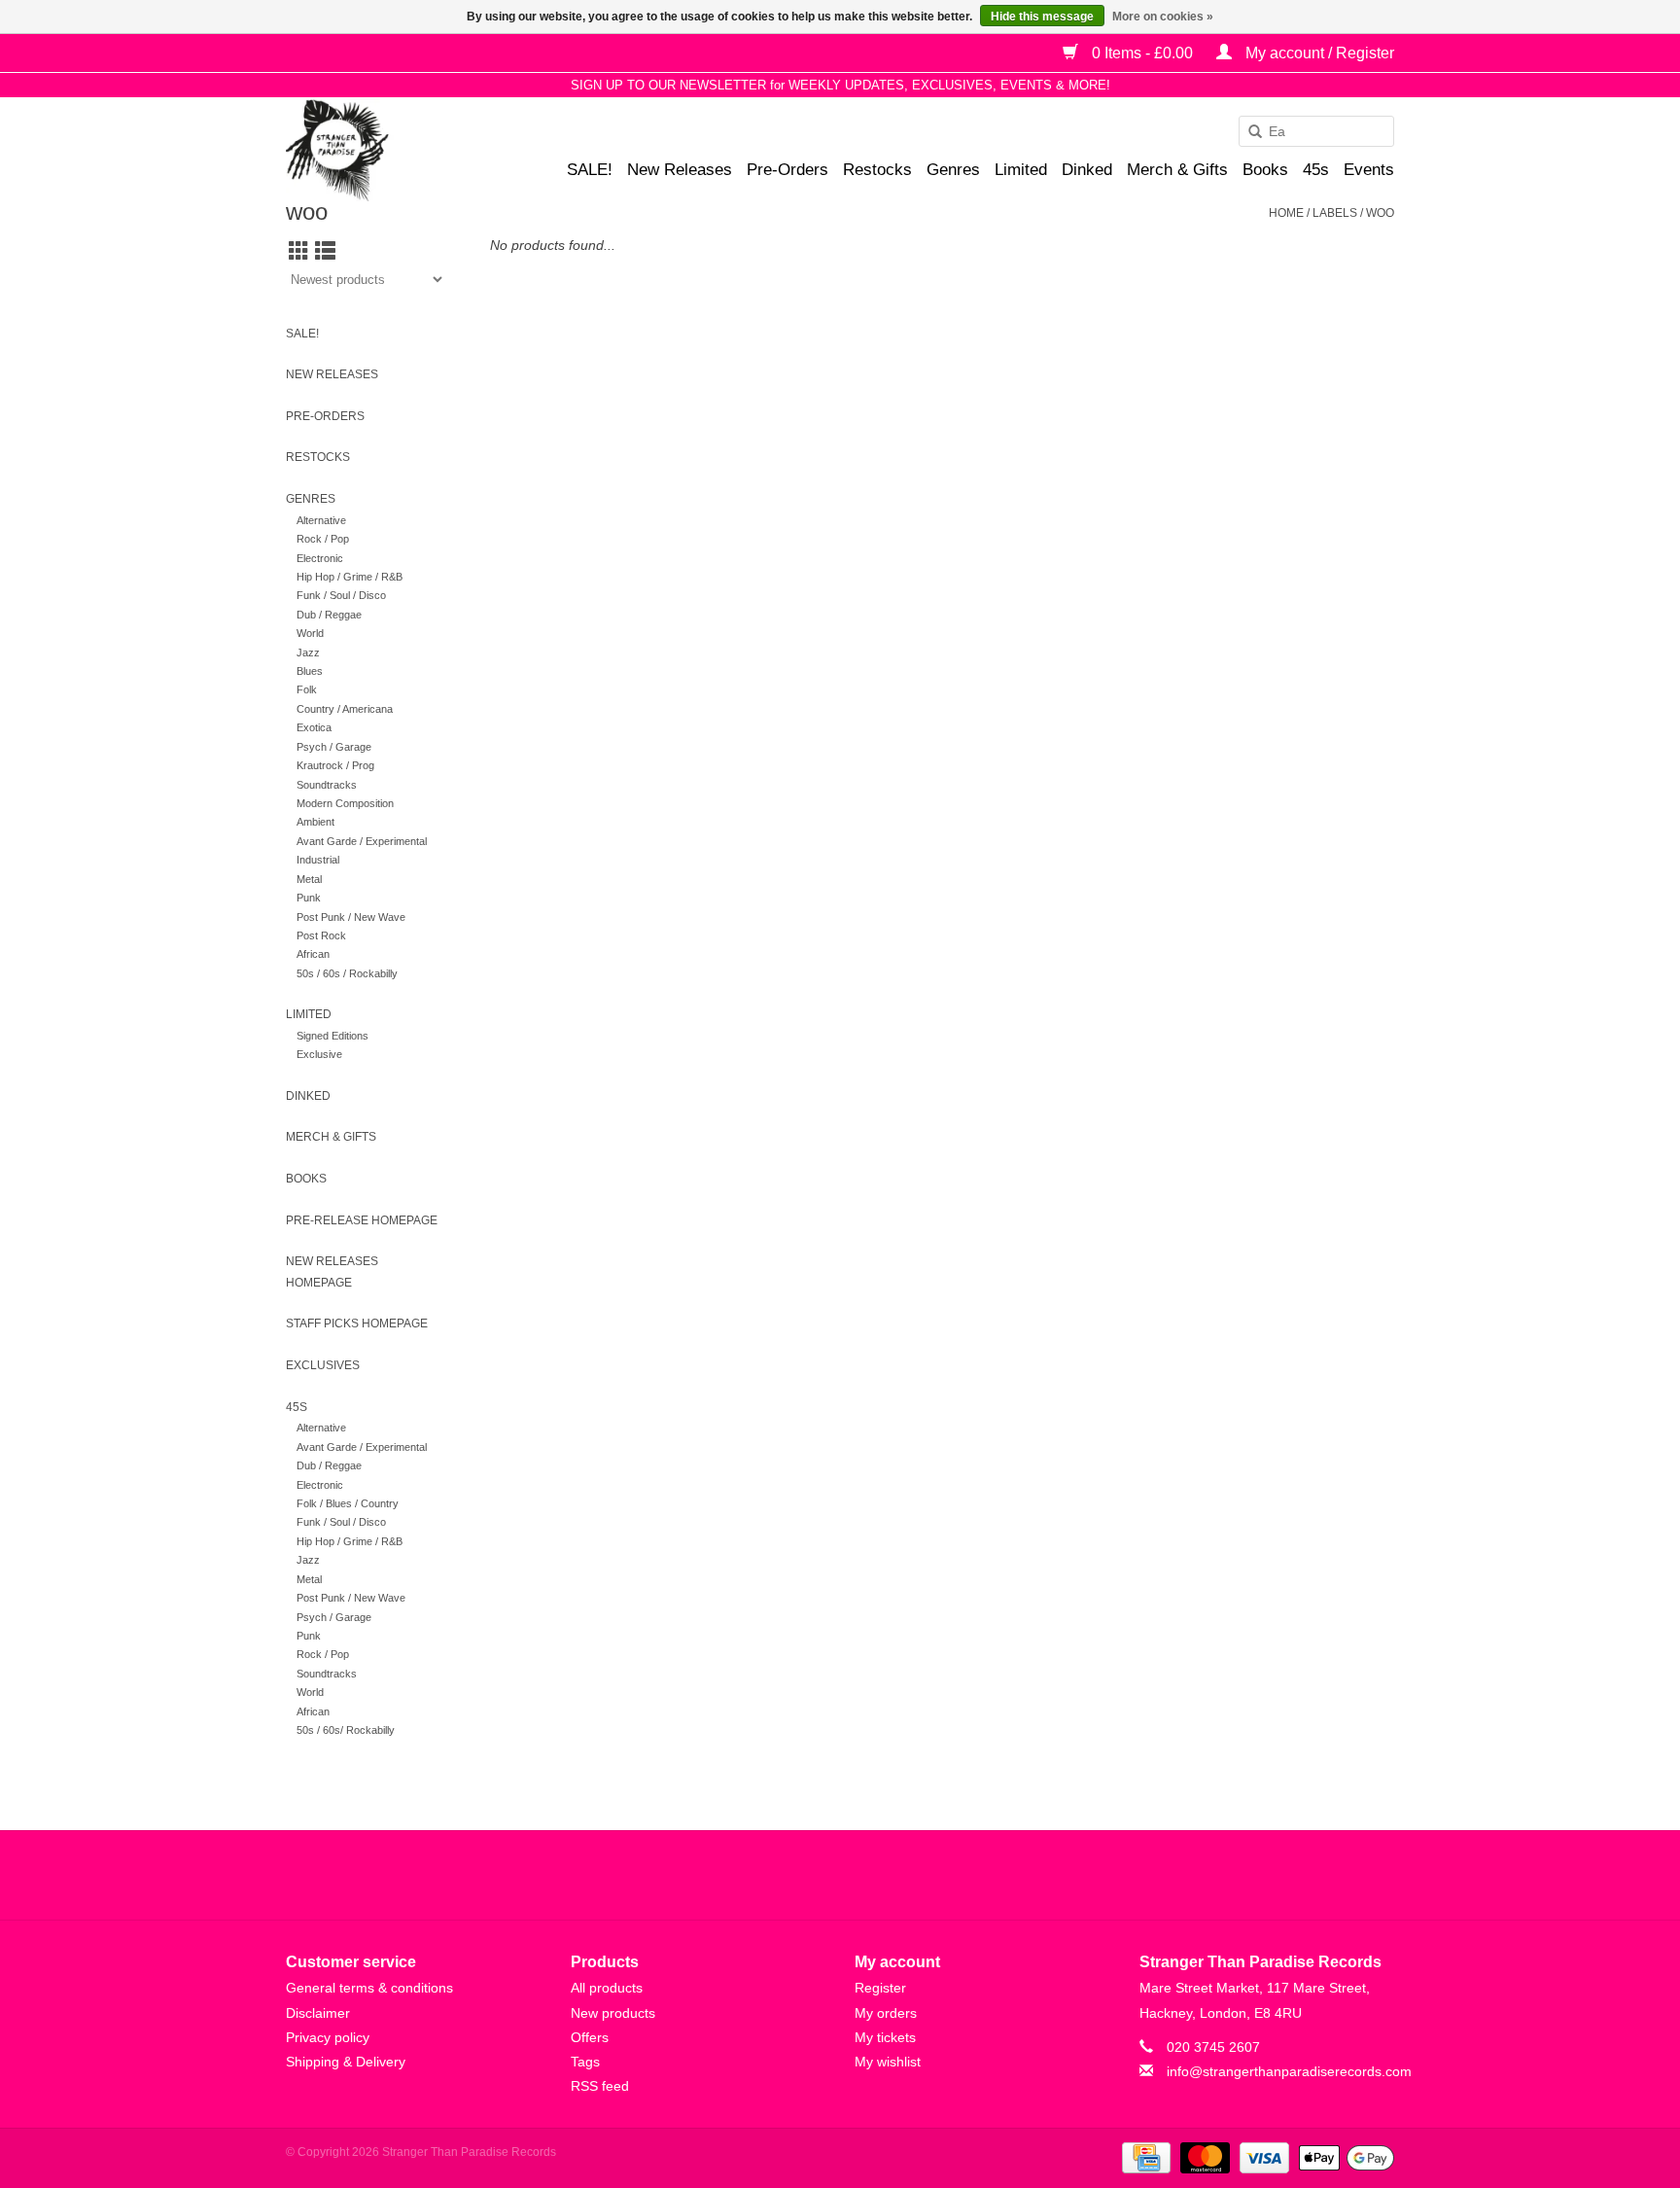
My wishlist (888, 2062)
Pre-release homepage (362, 1220)
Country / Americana (345, 709)
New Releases (680, 170)
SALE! (590, 170)
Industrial (318, 860)
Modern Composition (345, 803)
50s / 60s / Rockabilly (347, 973)
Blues (310, 671)
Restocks (877, 170)
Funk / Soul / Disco (341, 595)
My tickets (885, 2037)
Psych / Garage (334, 747)
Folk (307, 689)
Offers (590, 2037)
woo (1380, 213)
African (313, 954)
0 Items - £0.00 (1142, 53)
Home (1286, 213)
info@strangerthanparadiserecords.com (1289, 2071)
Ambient (315, 822)
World (310, 633)
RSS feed (600, 2086)
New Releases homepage (332, 1272)
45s (1316, 170)
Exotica (314, 727)
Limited (1021, 170)
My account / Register (1318, 53)
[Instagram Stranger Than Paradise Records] (892, 1875)
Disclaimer (318, 2013)
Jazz (308, 653)
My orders (886, 2013)
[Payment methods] (1144, 2157)
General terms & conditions (369, 1988)
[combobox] (1316, 131)
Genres (953, 170)
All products (607, 1988)
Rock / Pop (323, 539)
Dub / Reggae (329, 615)
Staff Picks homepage (357, 1323)
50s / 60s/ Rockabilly (346, 1730)
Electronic (320, 558)
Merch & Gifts (1177, 170)
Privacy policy (328, 2037)
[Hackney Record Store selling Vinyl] (388, 150)
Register (880, 1988)
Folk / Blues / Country (348, 1503)
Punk (309, 898)
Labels (1335, 213)
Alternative (321, 520)
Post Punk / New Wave (351, 917)
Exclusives (323, 1365)
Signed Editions (332, 1036)
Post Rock (321, 935)
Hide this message (1042, 17)
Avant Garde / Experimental (362, 841)
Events (1369, 170)
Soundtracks (327, 785)
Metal (309, 879)
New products (613, 2013)
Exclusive (319, 1054)
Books (1265, 170)
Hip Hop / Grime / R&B (350, 577)
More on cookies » (1163, 17)
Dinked (1087, 170)
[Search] (1248, 132)
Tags (585, 2062)
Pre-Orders (787, 170)
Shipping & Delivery (346, 2062)
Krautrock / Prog (335, 765)
